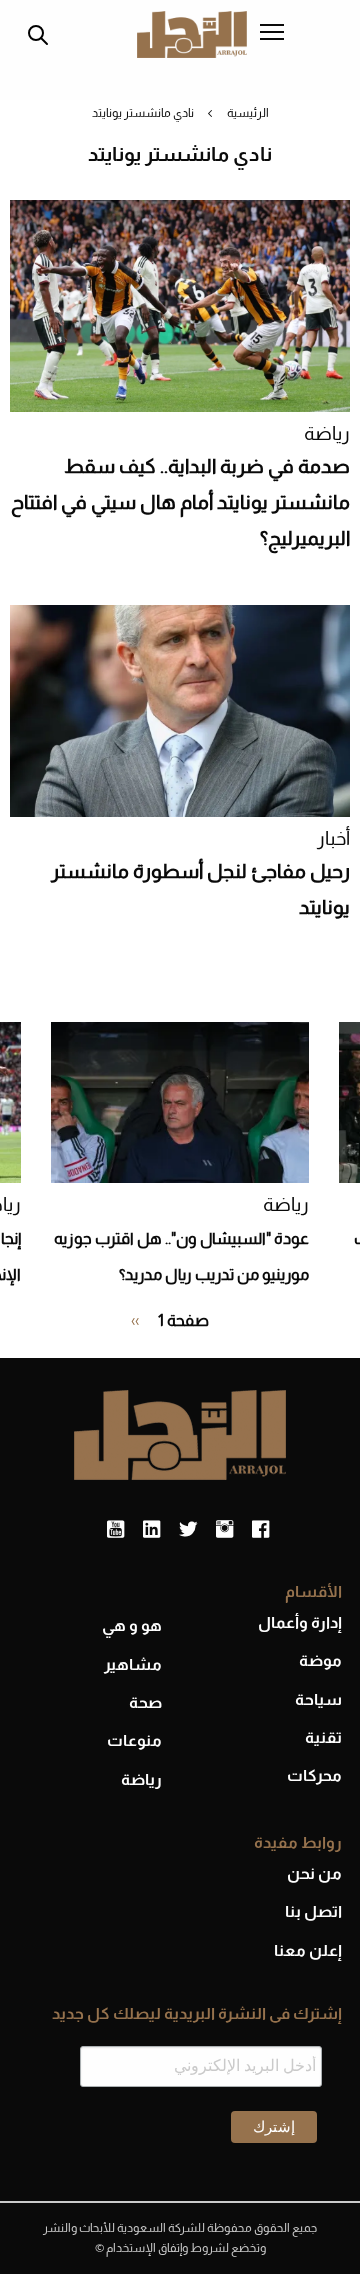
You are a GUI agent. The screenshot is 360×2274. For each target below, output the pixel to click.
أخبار (333, 838)
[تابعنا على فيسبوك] (260, 1530)
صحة (145, 1702)
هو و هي (132, 1625)
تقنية (323, 1737)
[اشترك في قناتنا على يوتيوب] (115, 1530)
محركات (314, 1775)
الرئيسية (248, 113)
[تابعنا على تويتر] (188, 1530)
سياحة (318, 1699)
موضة (320, 1660)
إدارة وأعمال (300, 1622)
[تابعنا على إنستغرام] (224, 1530)
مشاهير (133, 1664)
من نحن (314, 1873)
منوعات (134, 1740)
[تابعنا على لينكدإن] (151, 1530)
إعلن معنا (308, 1950)
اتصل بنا (313, 1911)
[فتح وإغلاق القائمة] (272, 34)
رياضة (327, 433)
